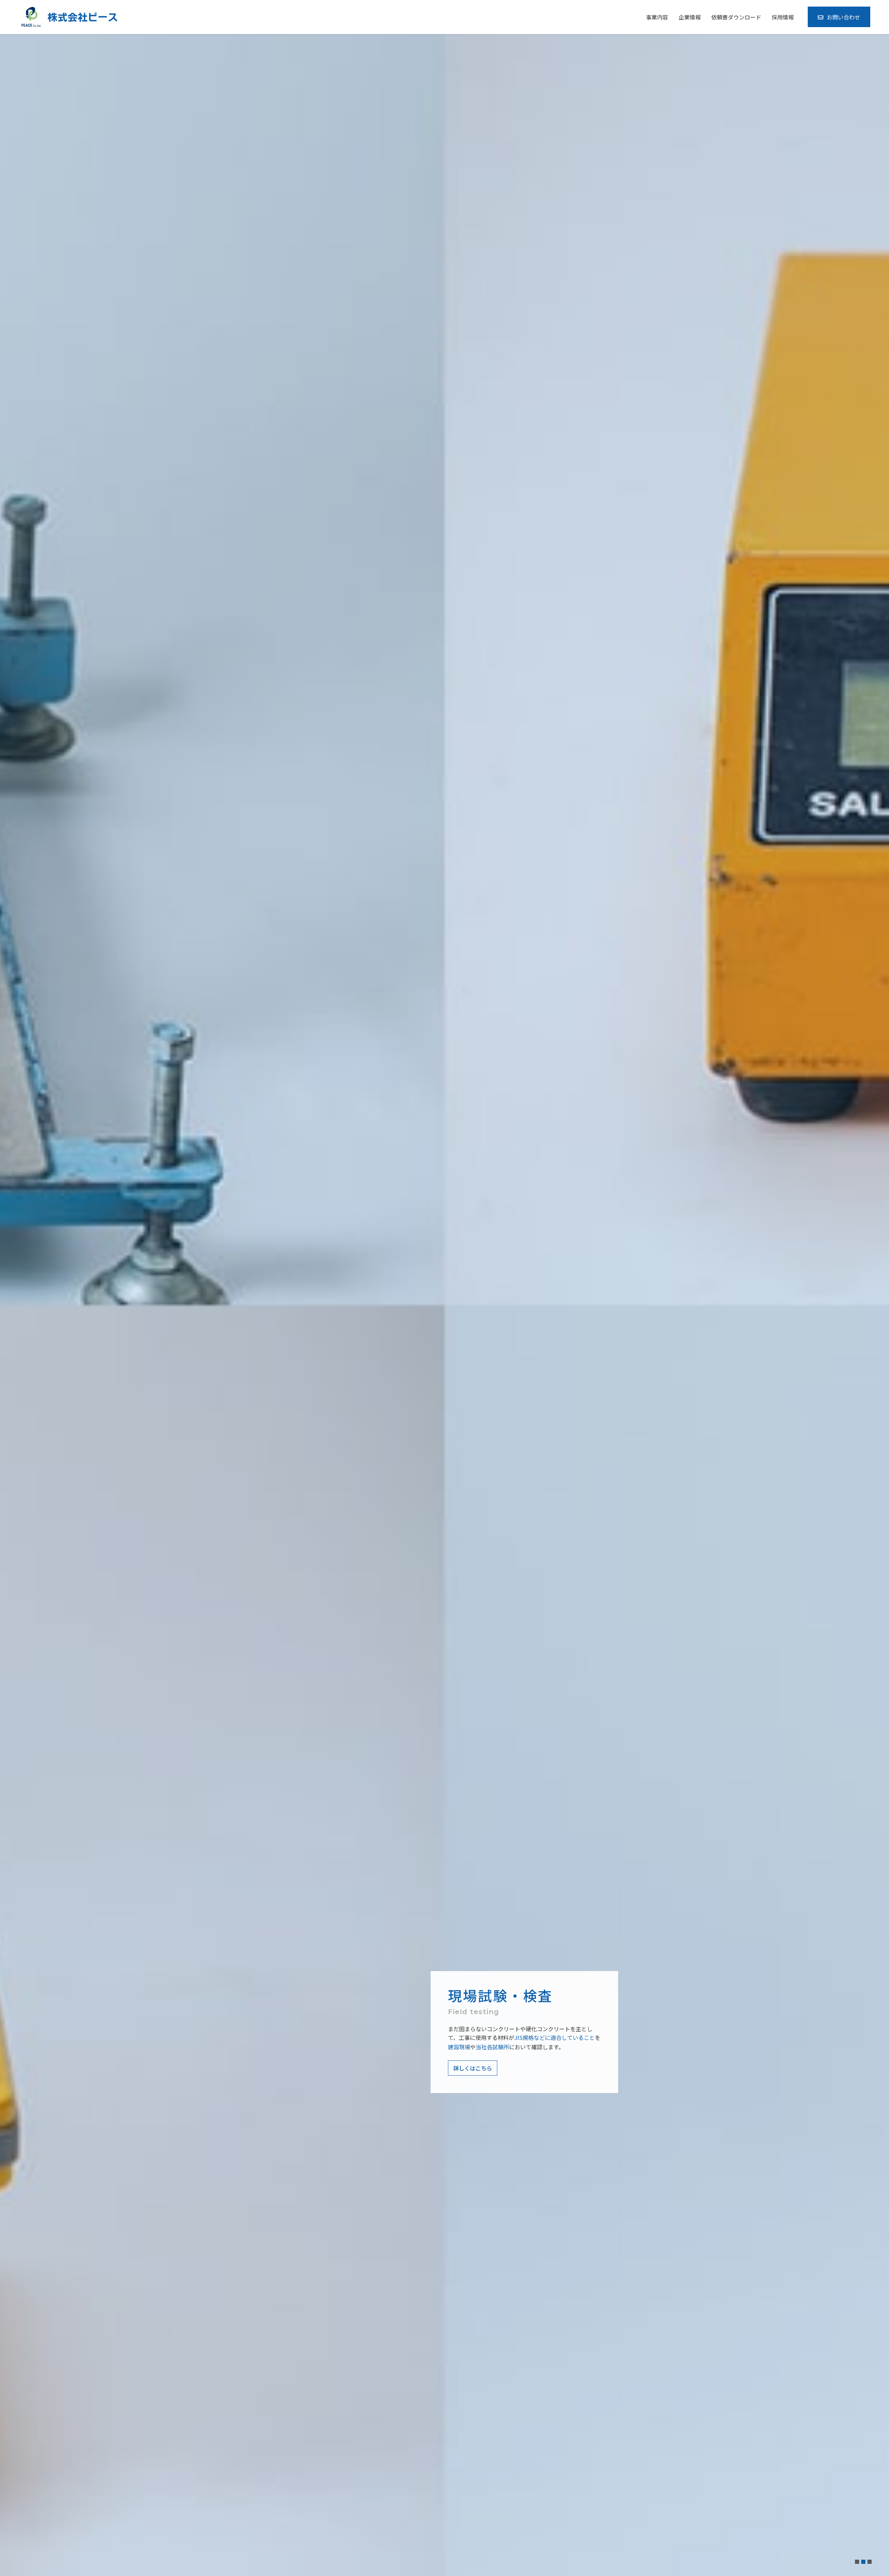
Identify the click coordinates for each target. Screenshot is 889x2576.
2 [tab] (863, 2562)
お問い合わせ (844, 17)
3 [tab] (870, 2562)
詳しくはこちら (473, 2068)
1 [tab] (857, 2562)
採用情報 (783, 17)
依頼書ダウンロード (736, 17)
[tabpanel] (444, 1305)
